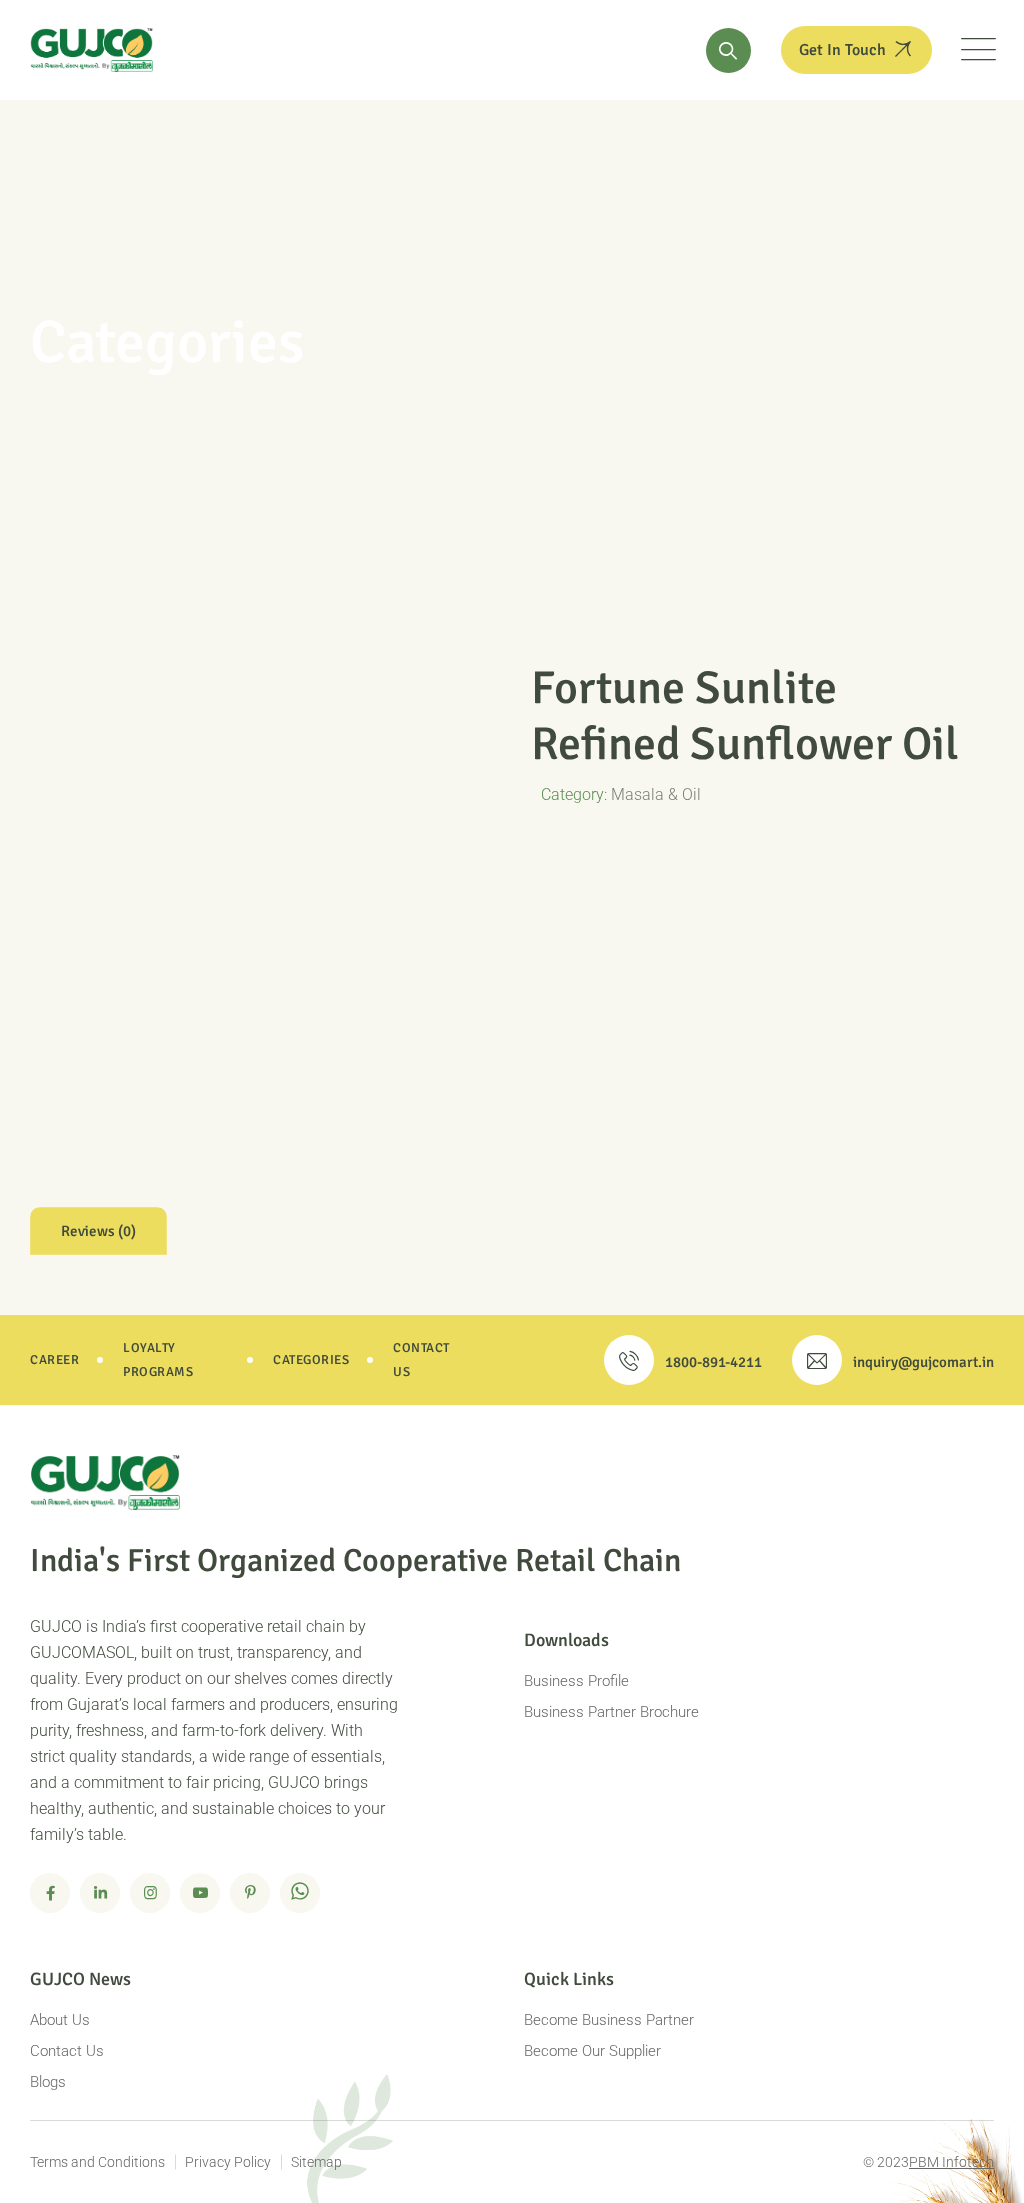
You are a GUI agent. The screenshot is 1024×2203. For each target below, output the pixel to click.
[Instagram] (150, 1893)
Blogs (48, 2082)
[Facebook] (50, 1893)
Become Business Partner (609, 2020)
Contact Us (67, 2051)
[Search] (728, 50)
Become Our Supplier (592, 2051)
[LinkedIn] (100, 1893)
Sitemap (316, 2162)
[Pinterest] (250, 1893)
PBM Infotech (951, 2162)
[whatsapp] (300, 1893)
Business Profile (576, 1681)
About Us (60, 2020)
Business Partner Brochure (611, 1712)
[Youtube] (200, 1893)
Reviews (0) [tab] (98, 1231)
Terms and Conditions (97, 2162)
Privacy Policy (228, 2162)
